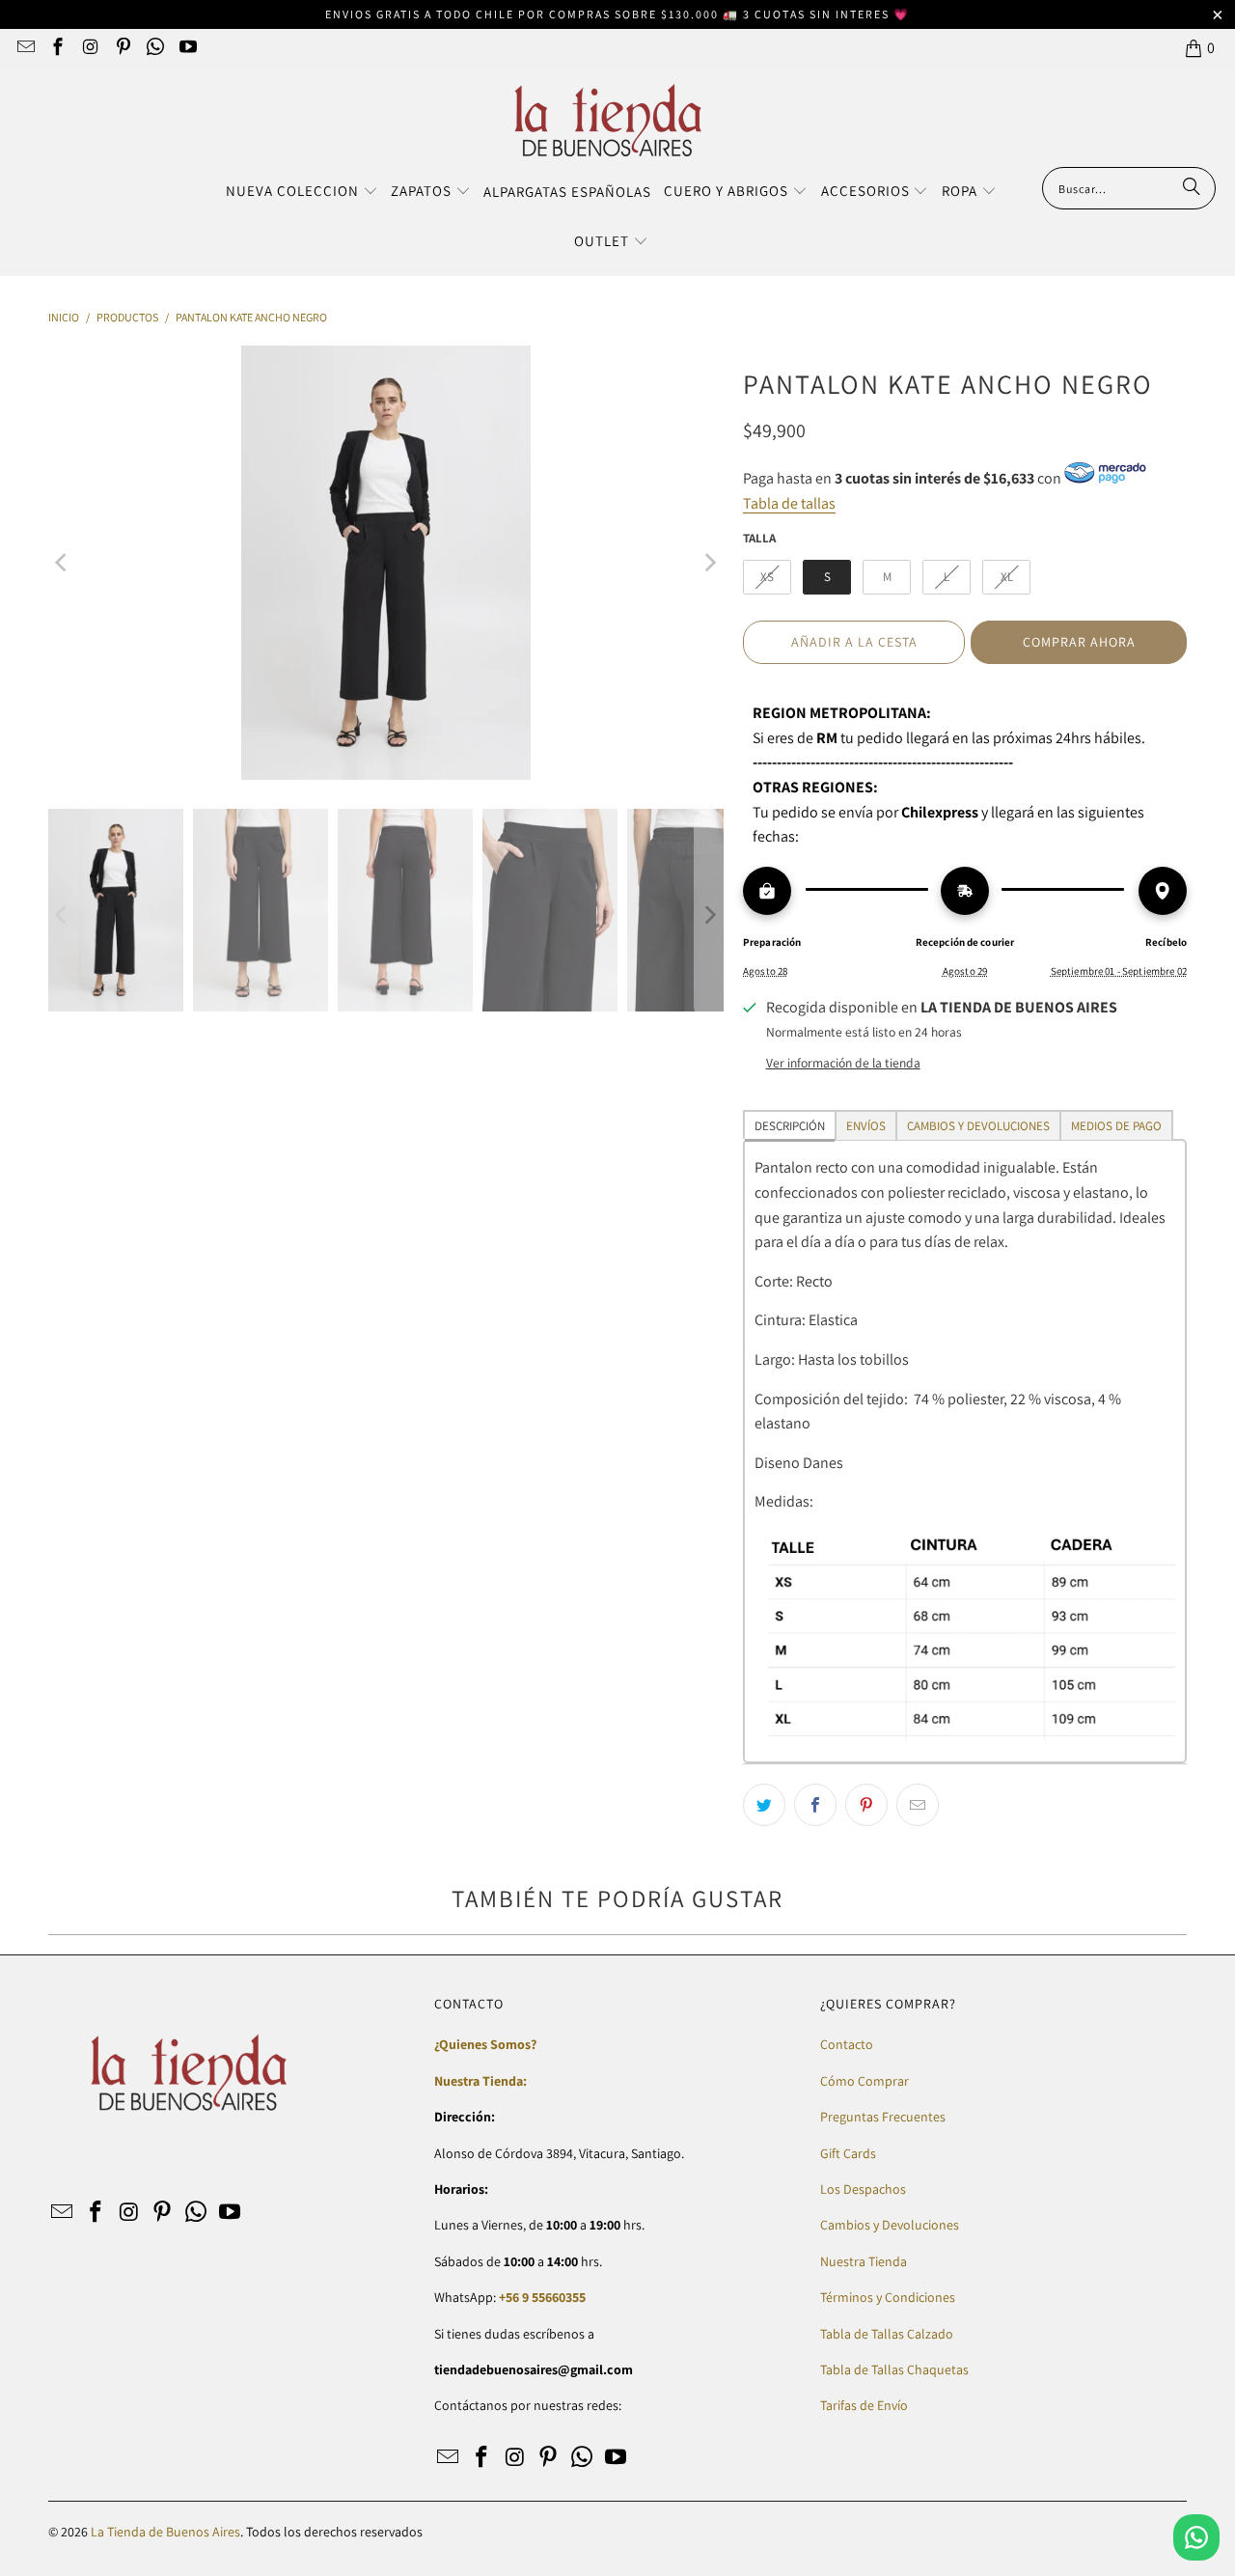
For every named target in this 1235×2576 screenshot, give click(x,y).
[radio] (767, 577)
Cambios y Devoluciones (890, 2225)
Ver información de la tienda (843, 1063)
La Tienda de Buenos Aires (165, 2532)
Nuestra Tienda (864, 2261)
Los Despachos (863, 2189)
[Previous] (63, 563)
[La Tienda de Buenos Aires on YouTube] (187, 48)
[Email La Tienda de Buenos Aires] (25, 48)
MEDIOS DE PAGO (1116, 1126)
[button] (302, 192)
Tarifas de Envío (864, 2405)
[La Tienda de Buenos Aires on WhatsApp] (155, 48)
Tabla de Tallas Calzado (887, 2334)
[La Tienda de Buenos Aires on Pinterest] (122, 48)
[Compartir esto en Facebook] (815, 1805)
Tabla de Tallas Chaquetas (894, 2369)
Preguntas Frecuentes (883, 2117)
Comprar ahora (1079, 642)
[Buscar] (1192, 188)
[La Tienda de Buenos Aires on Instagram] (89, 48)
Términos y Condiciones (888, 2297)
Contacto (847, 2044)
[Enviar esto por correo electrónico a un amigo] (918, 1805)
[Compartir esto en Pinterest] (866, 1805)
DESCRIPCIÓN (790, 1126)
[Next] (709, 563)
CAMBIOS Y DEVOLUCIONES (978, 1126)
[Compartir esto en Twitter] (764, 1805)
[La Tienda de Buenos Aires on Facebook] (57, 48)
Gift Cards (848, 2153)
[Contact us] (1196, 2537)
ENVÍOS (866, 1126)
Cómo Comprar (864, 2081)
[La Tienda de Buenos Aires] (608, 122)
